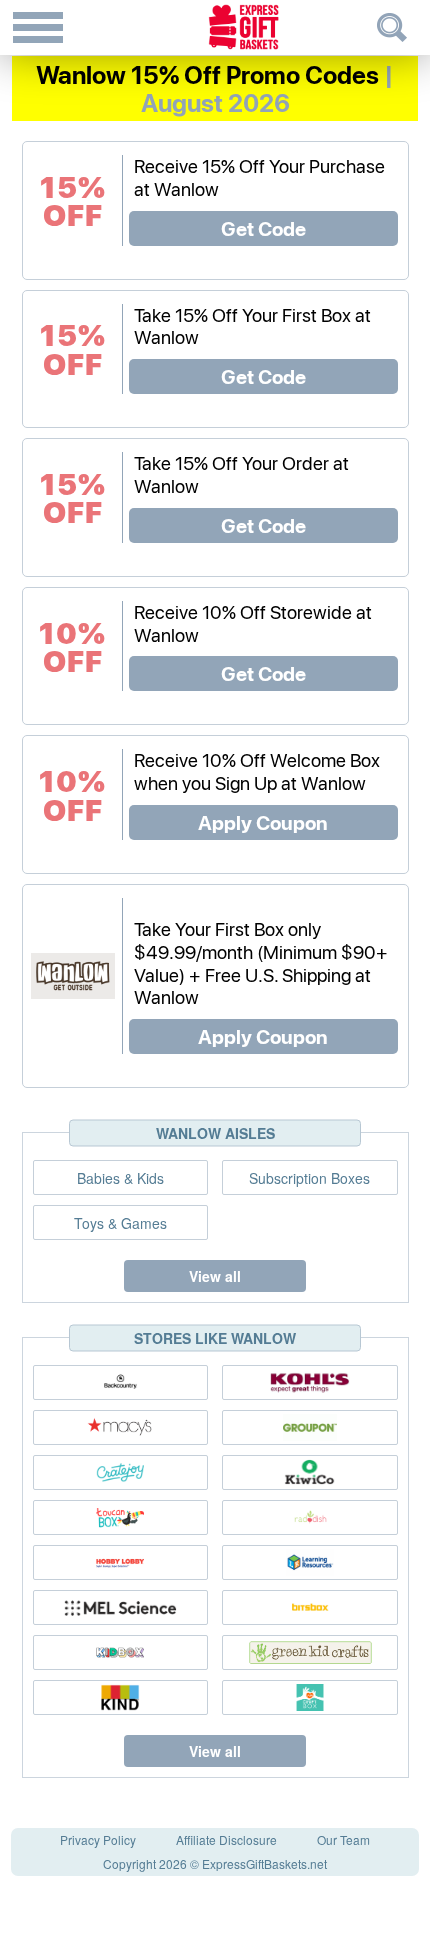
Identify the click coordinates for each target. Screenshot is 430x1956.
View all (215, 1276)
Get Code (263, 228)
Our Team (343, 1839)
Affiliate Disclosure (226, 1839)
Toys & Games (120, 1223)
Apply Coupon (263, 822)
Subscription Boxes (309, 1178)
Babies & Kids (120, 1178)
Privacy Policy (98, 1839)
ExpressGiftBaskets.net (264, 1863)
